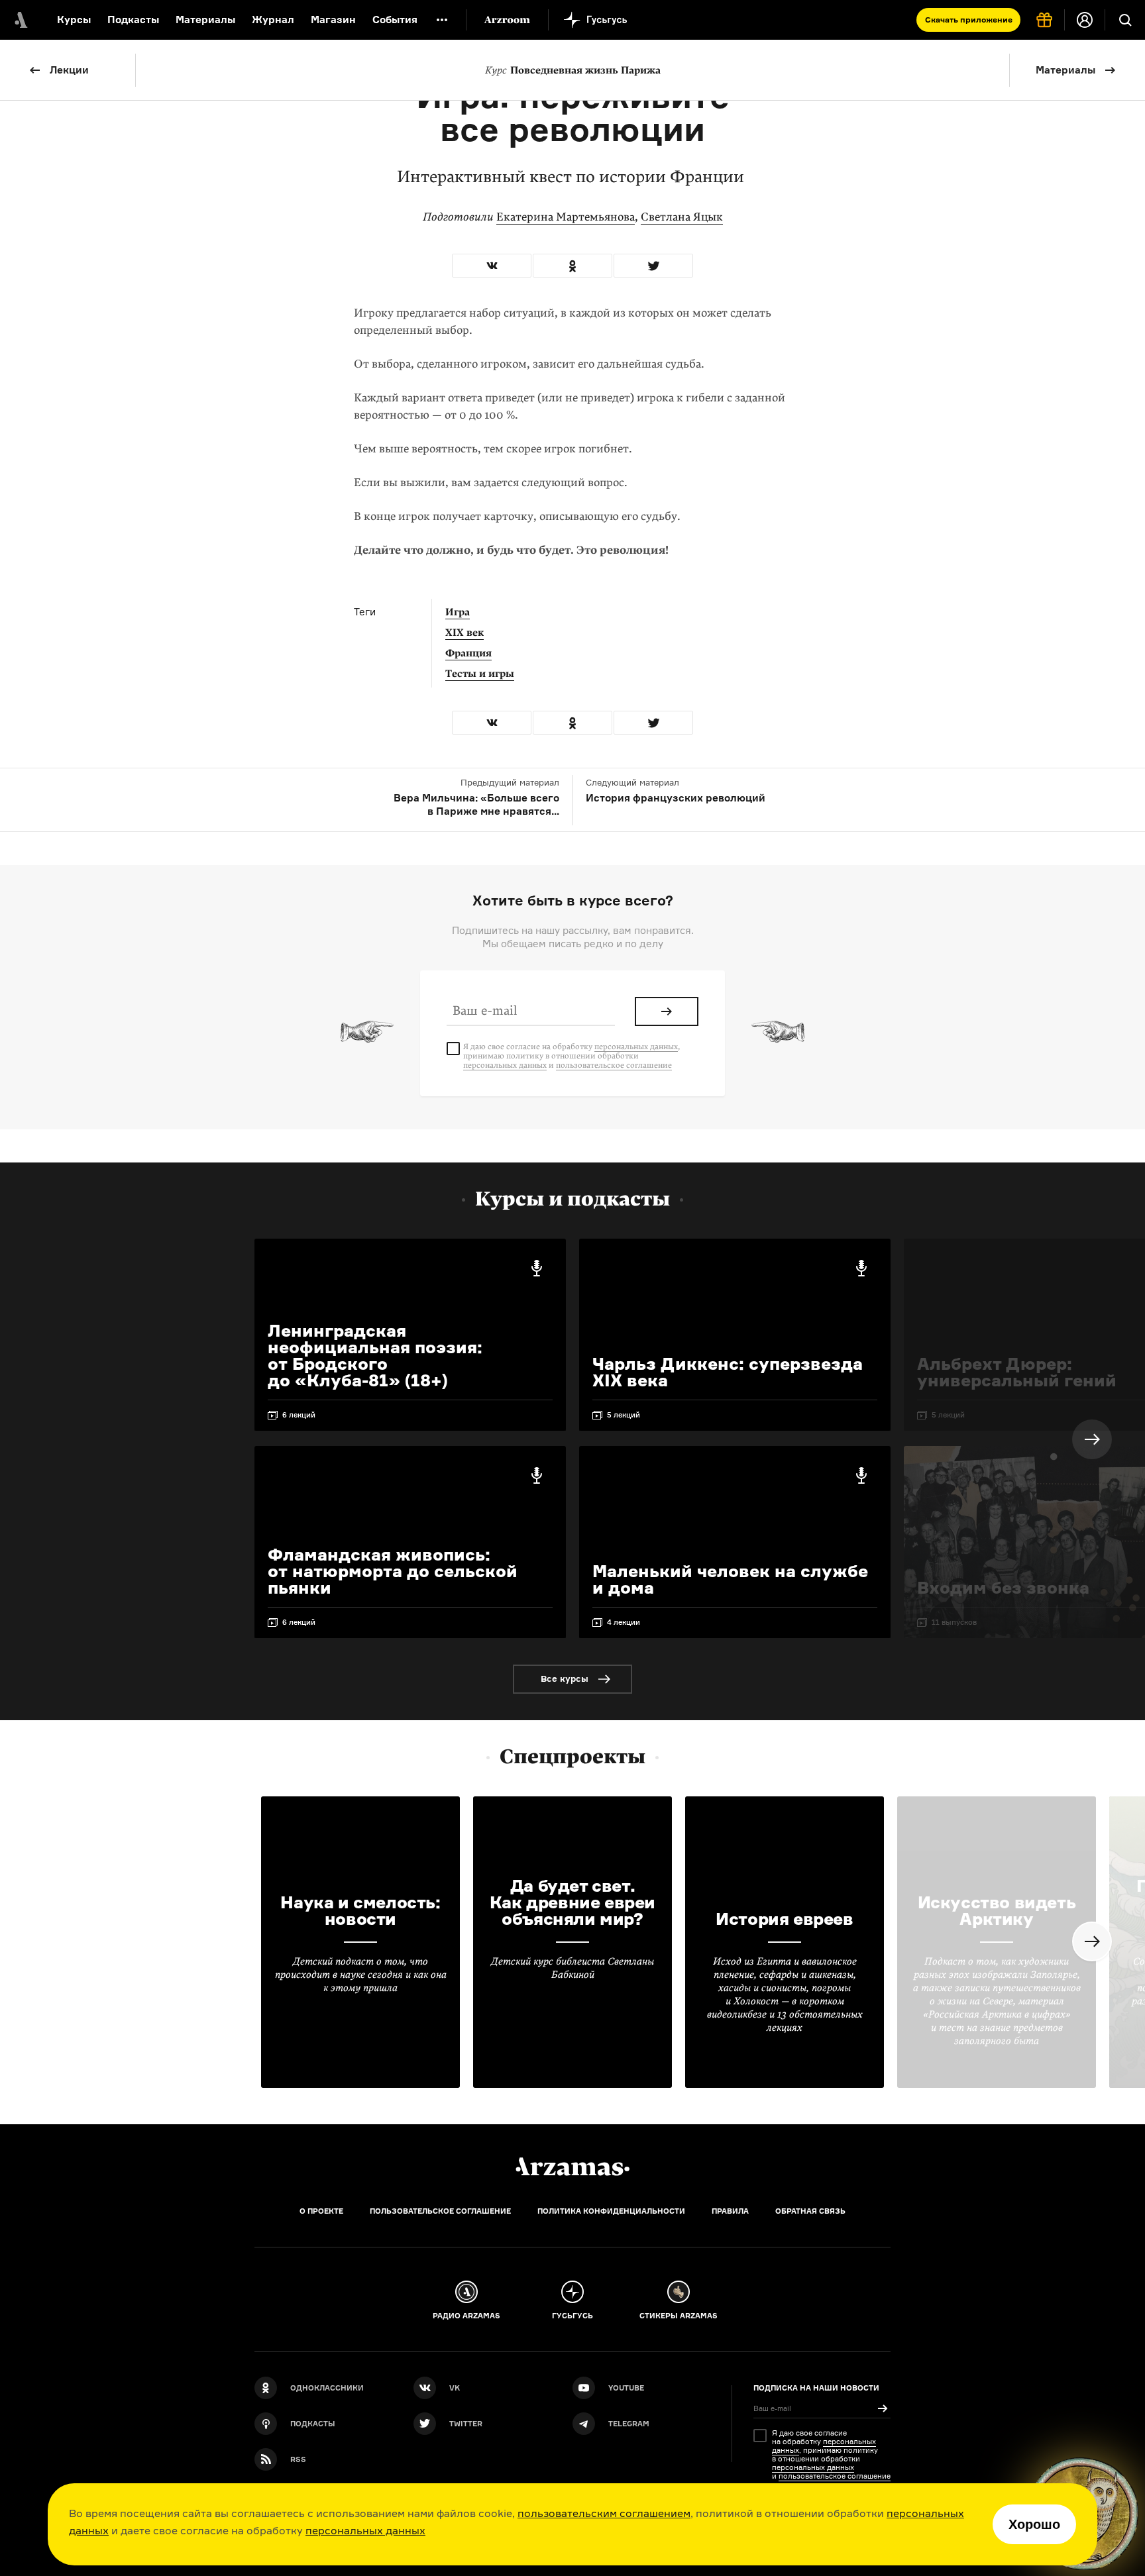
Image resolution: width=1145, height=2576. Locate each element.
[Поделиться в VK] (492, 266)
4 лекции (624, 1622)
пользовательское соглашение (614, 1065)
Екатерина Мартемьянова (566, 217)
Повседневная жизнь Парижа (573, 70)
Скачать (969, 20)
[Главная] (572, 2167)
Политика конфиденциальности (611, 2211)
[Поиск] (1125, 20)
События (395, 20)
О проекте (321, 2211)
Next (1092, 1439)
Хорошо (1034, 2524)
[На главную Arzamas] (20, 20)
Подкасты (133, 20)
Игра (458, 612)
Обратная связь (810, 2211)
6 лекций (299, 1415)
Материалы (205, 20)
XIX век (464, 633)
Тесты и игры (480, 674)
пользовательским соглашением (604, 2513)
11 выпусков (954, 1622)
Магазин (333, 20)
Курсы (74, 20)
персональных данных (365, 2530)
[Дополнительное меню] (442, 20)
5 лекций (624, 1415)
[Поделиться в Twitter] (653, 266)
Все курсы (565, 1678)
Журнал (273, 20)
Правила (730, 2211)
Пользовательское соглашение (440, 2211)
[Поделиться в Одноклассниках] (572, 266)
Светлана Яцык (682, 217)
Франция (468, 653)
